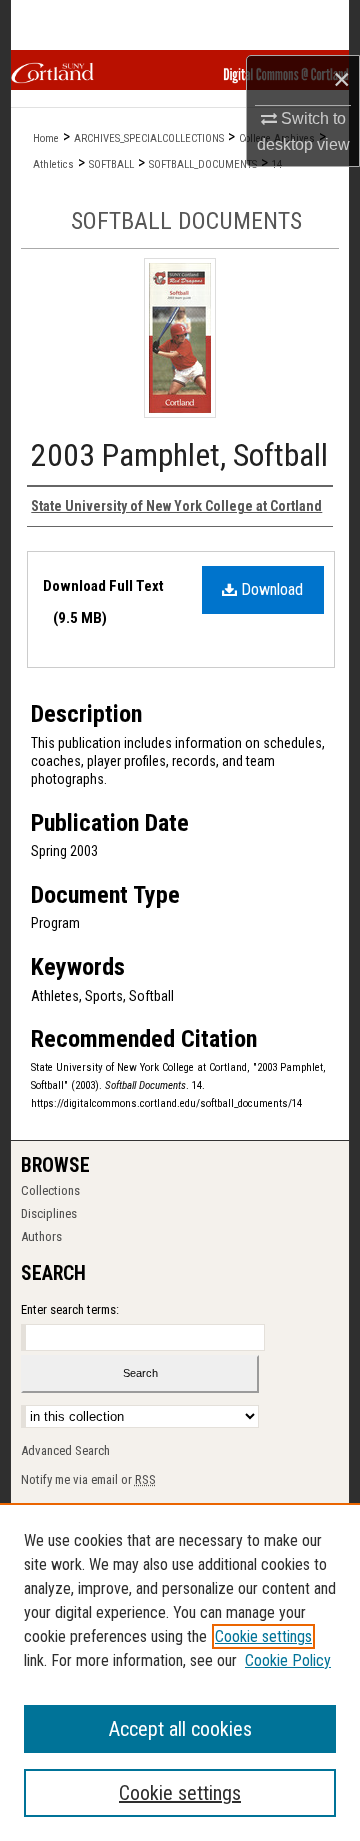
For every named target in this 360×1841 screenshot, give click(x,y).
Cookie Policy (288, 1660)
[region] (180, 1672)
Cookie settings (263, 1636)
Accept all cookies (180, 1729)
